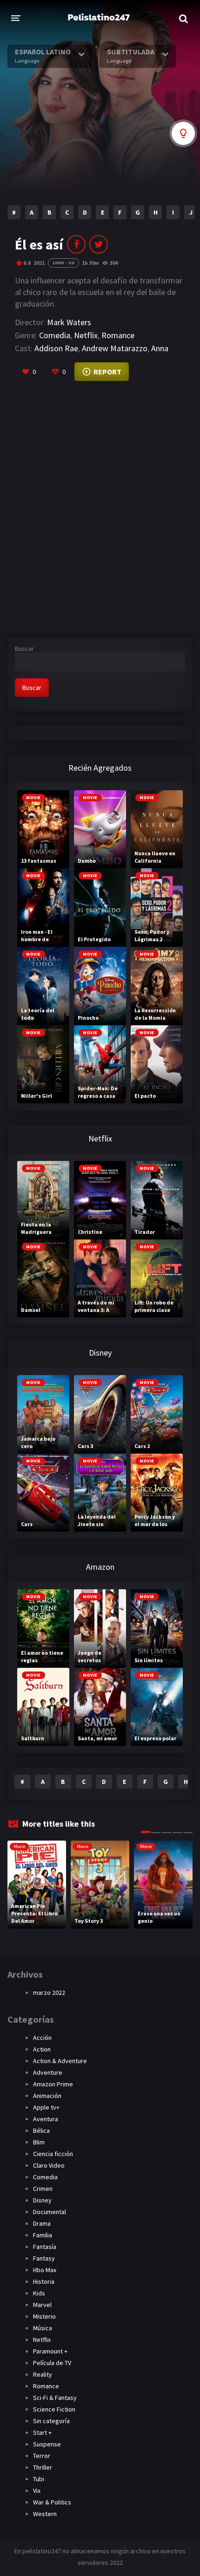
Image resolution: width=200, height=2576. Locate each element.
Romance (118, 335)
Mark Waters (69, 322)
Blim (39, 2142)
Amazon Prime (53, 2084)
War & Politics (52, 2502)
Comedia (55, 335)
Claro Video (49, 2165)
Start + (42, 2432)
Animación (47, 2096)
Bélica (41, 2130)
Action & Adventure (60, 2061)
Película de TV (52, 2363)
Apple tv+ (46, 2107)
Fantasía (45, 2247)
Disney (42, 2200)
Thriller (43, 2467)
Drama (42, 2223)
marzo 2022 (49, 1993)
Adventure (48, 2072)
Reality (43, 2374)
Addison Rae (56, 348)
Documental (50, 2212)
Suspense (47, 2444)
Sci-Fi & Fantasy (55, 2398)
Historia (44, 2281)
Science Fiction (54, 2409)
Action (42, 2049)
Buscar (24, 649)
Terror (42, 2456)
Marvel (42, 2305)
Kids (39, 2293)
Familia (43, 2235)
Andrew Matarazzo (115, 348)
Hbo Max (45, 2270)
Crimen (43, 2189)
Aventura (46, 2119)
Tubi (39, 2479)
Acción (42, 2038)
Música (43, 2328)
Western (45, 2514)
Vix (37, 2491)
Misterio (44, 2316)
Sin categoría (51, 2421)
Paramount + (50, 2351)
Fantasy (44, 2258)
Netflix (86, 335)
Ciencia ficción (53, 2154)
